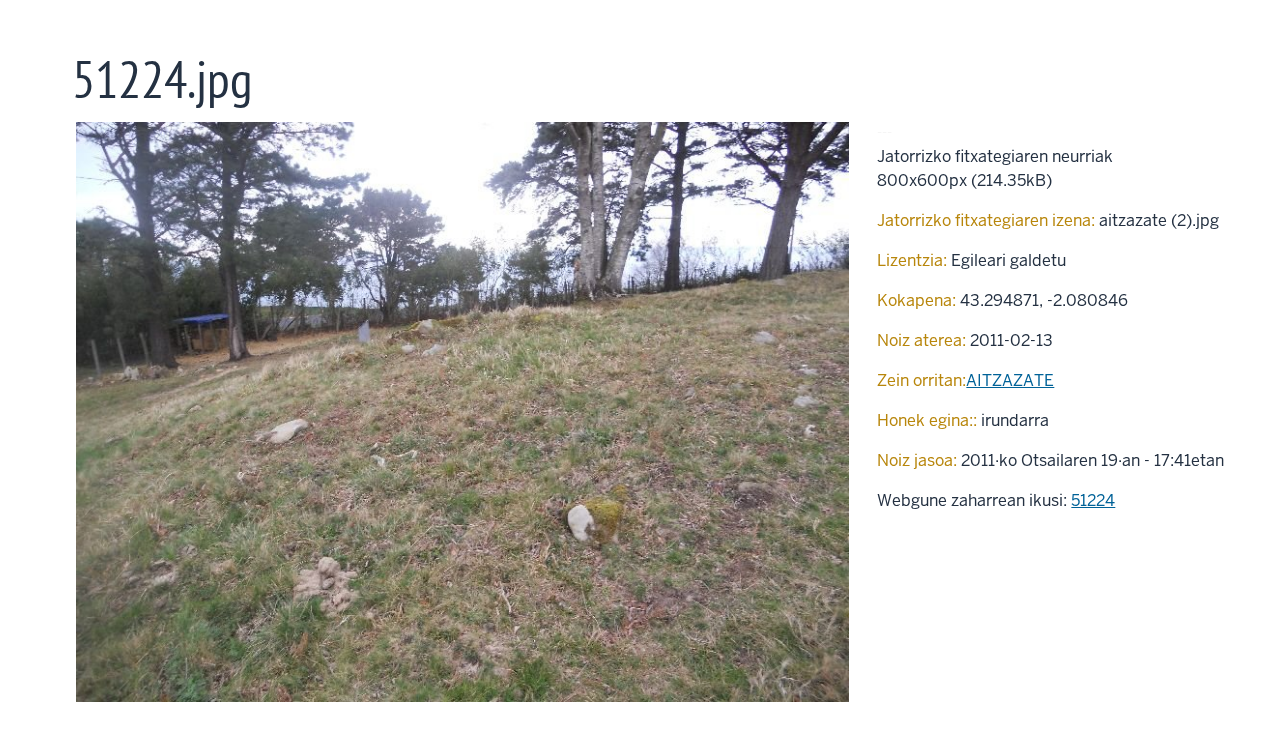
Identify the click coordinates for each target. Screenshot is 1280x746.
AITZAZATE (1010, 380)
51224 (1093, 500)
